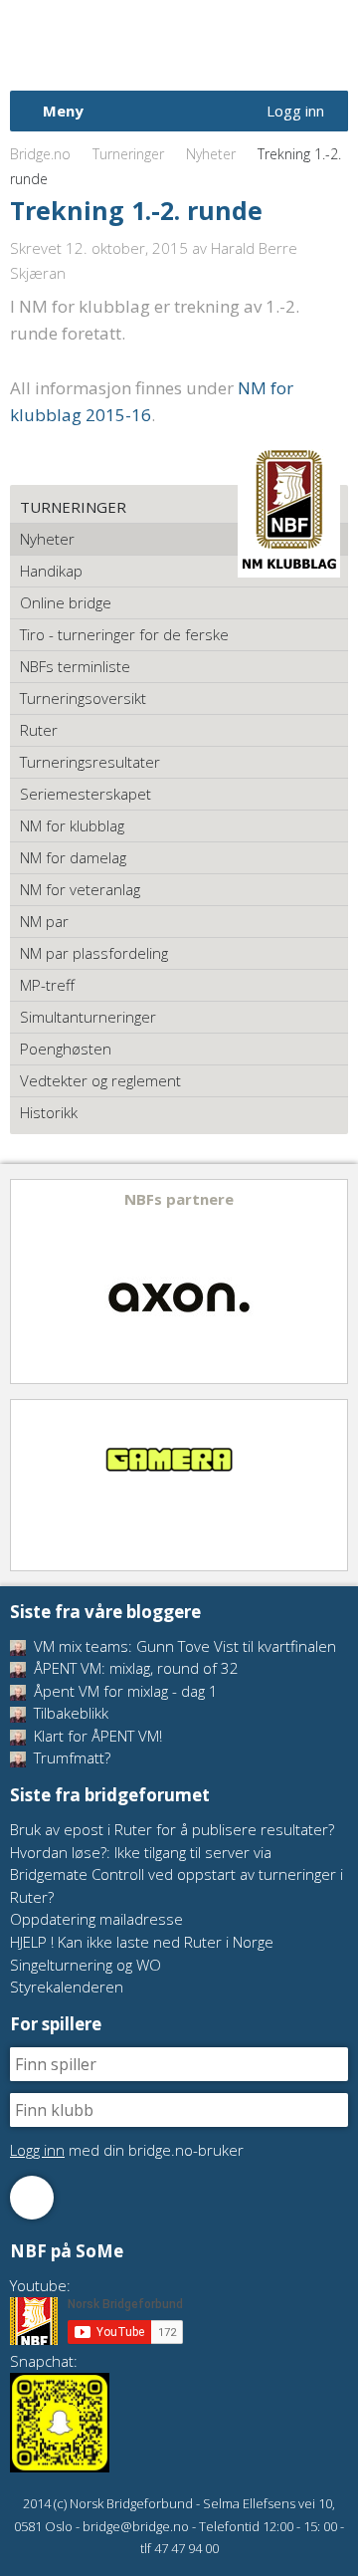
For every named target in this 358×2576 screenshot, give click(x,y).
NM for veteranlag (80, 889)
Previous (27, 1282)
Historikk (49, 1112)
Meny (63, 111)
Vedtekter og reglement (100, 1080)
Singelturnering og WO (86, 1965)
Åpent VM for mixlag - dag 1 (124, 1691)
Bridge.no (40, 154)
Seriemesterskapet (86, 794)
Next (331, 1282)
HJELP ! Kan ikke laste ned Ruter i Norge (142, 1942)
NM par (44, 921)
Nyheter (211, 154)
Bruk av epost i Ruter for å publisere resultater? (172, 1829)
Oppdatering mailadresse (96, 1919)
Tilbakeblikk (69, 1713)
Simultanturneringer (88, 1017)
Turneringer (128, 154)
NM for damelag (73, 857)
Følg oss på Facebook (32, 2198)
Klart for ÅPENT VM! (96, 1736)
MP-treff (47, 985)
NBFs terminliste (75, 666)
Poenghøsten (66, 1049)
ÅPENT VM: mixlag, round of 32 (134, 1668)
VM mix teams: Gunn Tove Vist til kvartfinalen (183, 1646)
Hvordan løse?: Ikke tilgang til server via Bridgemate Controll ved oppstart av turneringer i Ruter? (177, 1874)
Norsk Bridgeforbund (137, 45)
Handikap (51, 571)
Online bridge (66, 602)
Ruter (39, 730)
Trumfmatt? (70, 1757)
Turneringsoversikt (83, 698)
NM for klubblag (72, 825)
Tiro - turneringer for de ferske (124, 634)
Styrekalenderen (67, 1987)
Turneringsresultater (90, 762)
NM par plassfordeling (94, 953)
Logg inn (295, 111)
